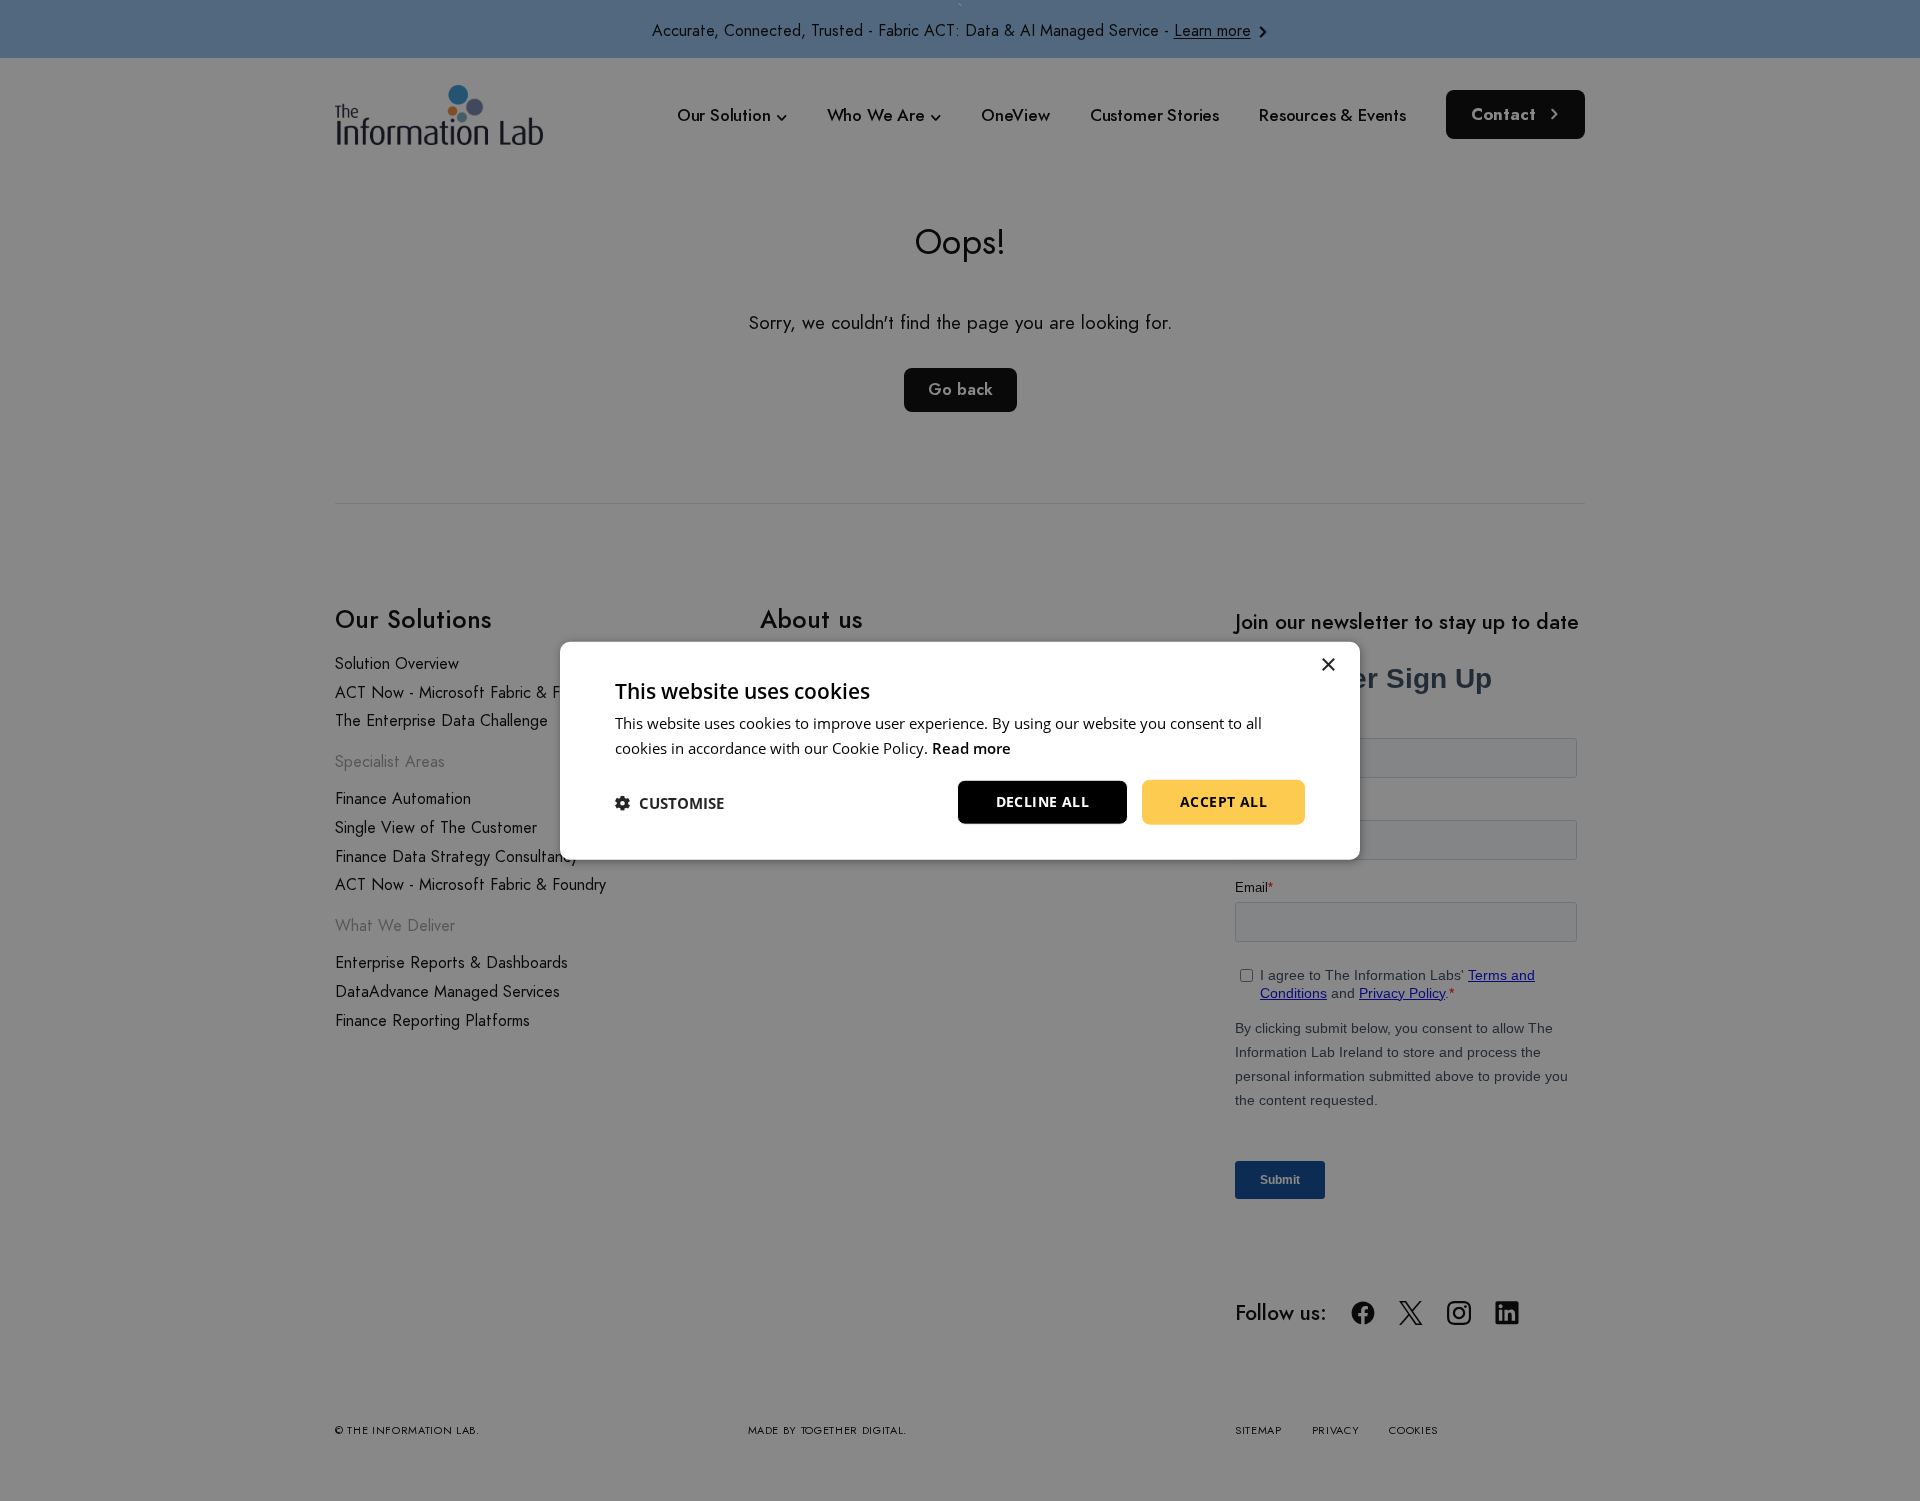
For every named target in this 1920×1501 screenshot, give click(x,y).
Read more (971, 747)
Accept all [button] (1223, 801)
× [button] (1327, 664)
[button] (669, 802)
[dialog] (960, 750)
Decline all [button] (1042, 801)
